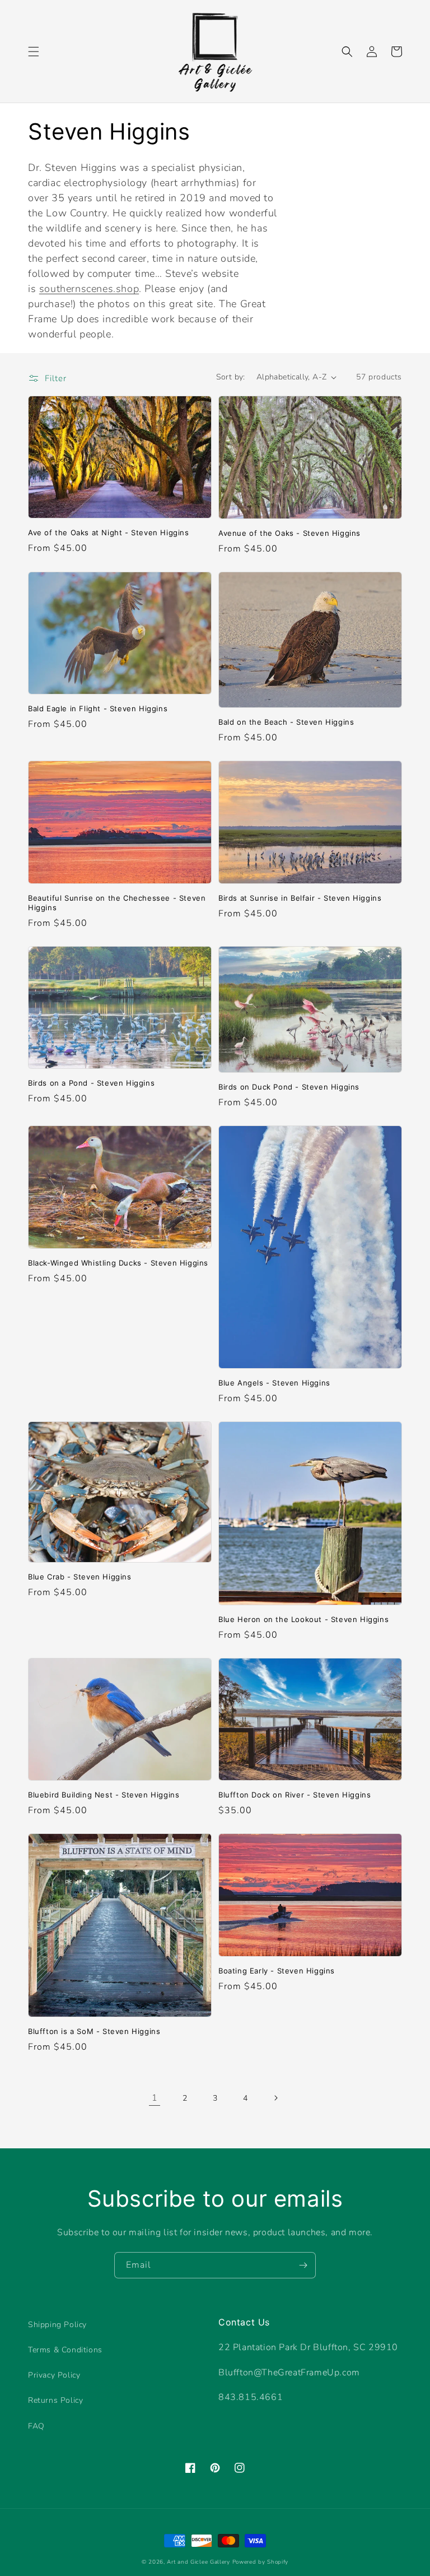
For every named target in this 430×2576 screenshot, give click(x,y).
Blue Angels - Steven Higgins (274, 1383)
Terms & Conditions (65, 2350)
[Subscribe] (303, 2265)
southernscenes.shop (89, 289)
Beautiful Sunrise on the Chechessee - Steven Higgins (117, 903)
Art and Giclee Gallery (198, 2562)
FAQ (36, 2426)
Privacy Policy (54, 2375)
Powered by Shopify (261, 2562)
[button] (34, 52)
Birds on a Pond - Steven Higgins (91, 1083)
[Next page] (275, 2098)
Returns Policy (55, 2400)
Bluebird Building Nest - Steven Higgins (104, 1795)
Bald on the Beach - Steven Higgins (286, 722)
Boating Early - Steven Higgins (277, 1971)
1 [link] (155, 2098)
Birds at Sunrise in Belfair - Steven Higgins (300, 898)
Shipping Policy (57, 2325)
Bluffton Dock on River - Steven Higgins (295, 1795)
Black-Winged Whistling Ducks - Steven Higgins (118, 1263)
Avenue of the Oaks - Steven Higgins (289, 533)
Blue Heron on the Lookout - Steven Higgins (303, 1619)
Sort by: (231, 377)
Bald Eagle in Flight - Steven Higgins (98, 708)
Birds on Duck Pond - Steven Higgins (289, 1087)
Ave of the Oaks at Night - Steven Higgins (109, 532)
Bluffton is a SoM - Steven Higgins (94, 2031)
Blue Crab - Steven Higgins (80, 1577)
